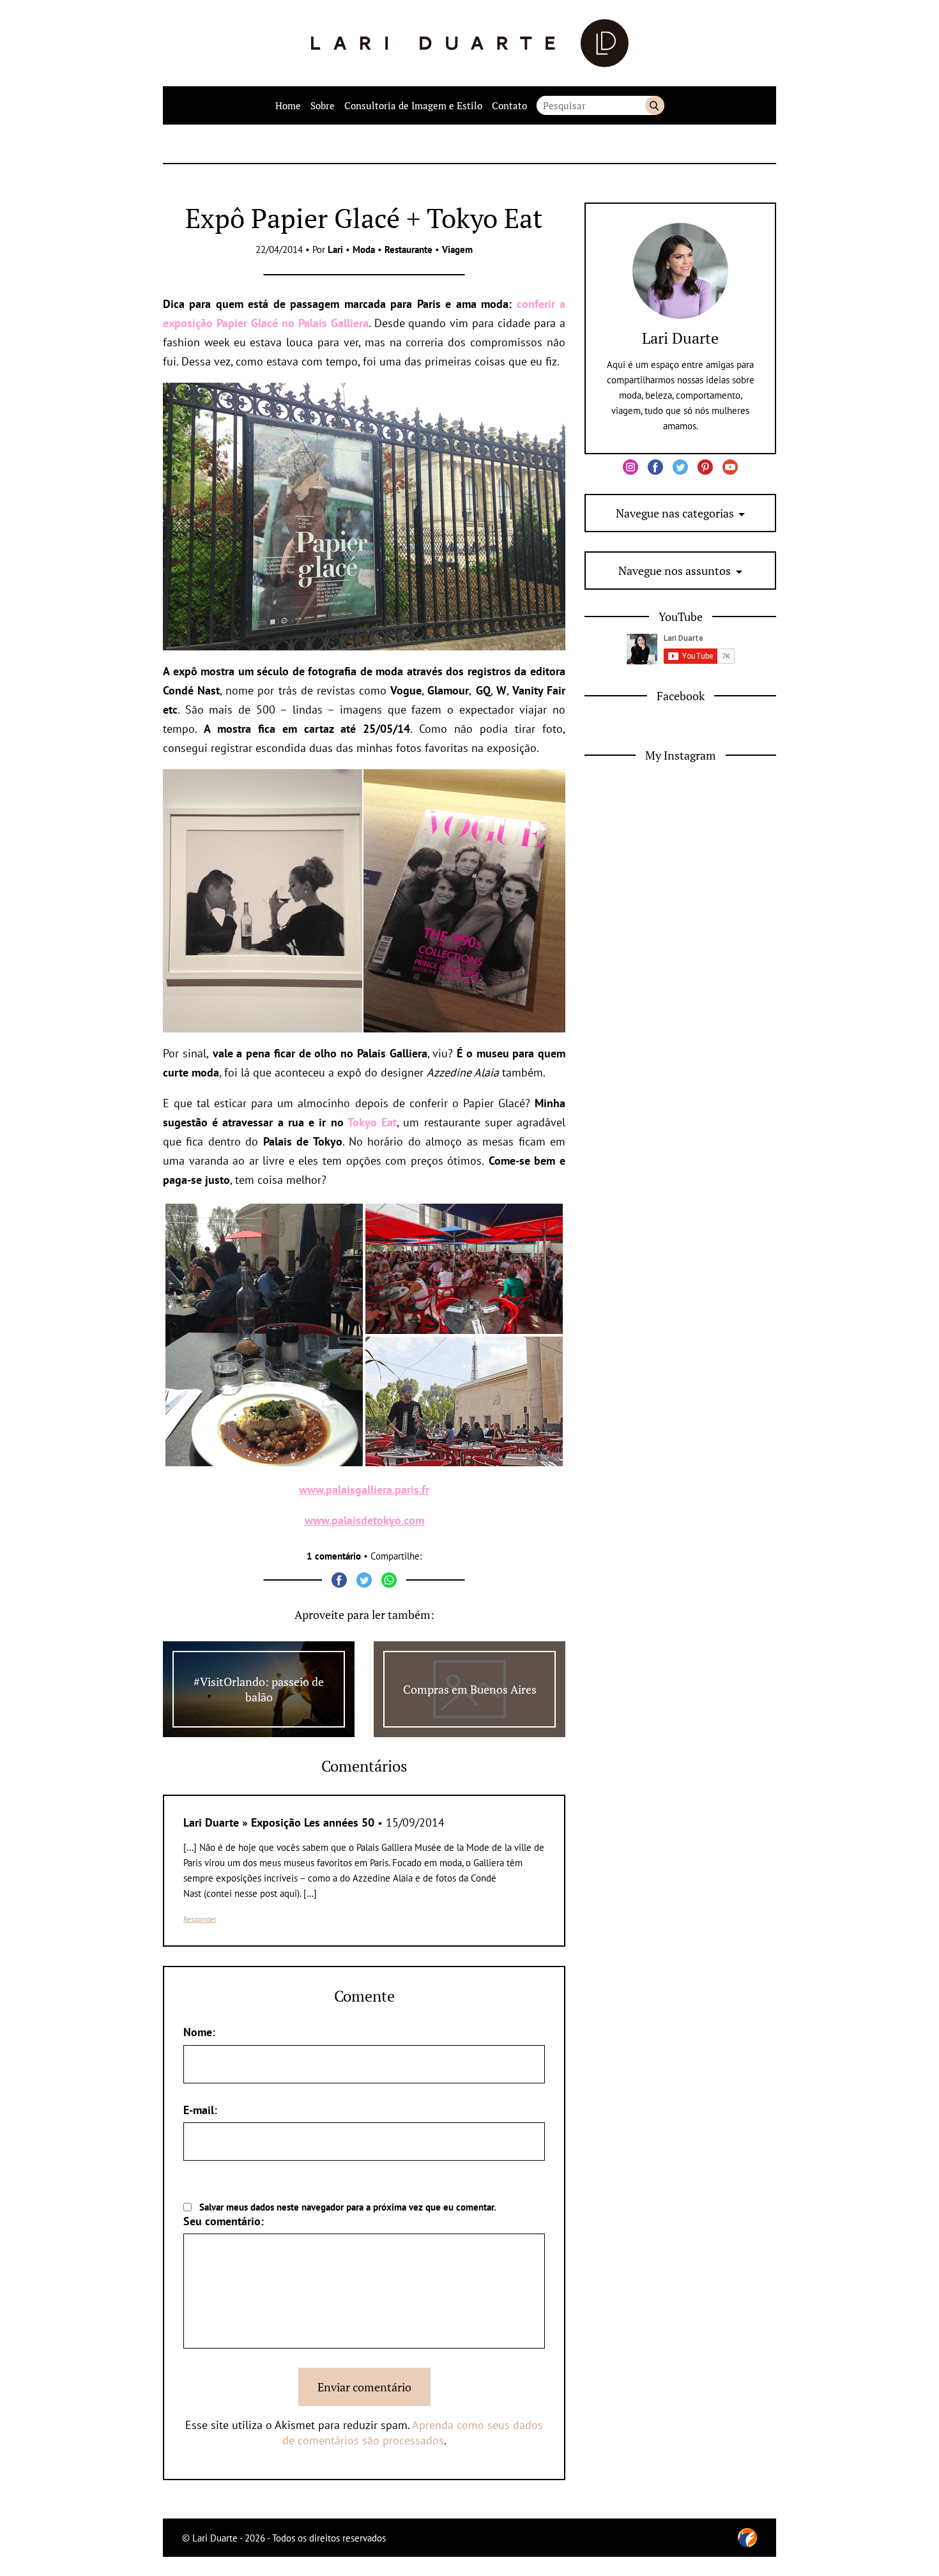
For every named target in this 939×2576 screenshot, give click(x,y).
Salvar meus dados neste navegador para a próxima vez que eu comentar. (348, 2207)
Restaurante (408, 249)
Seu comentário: (224, 2221)
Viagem (457, 249)
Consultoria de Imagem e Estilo (413, 105)
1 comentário (334, 1556)
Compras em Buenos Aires (470, 1689)
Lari (335, 249)
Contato (509, 105)
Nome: (199, 2032)
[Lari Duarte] (470, 43)
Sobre (323, 105)
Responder (200, 1919)
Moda (364, 249)
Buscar (655, 105)
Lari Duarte (680, 338)
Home (288, 105)
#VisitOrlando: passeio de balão (259, 1689)
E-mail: (200, 2110)
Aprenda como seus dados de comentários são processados (413, 2433)
